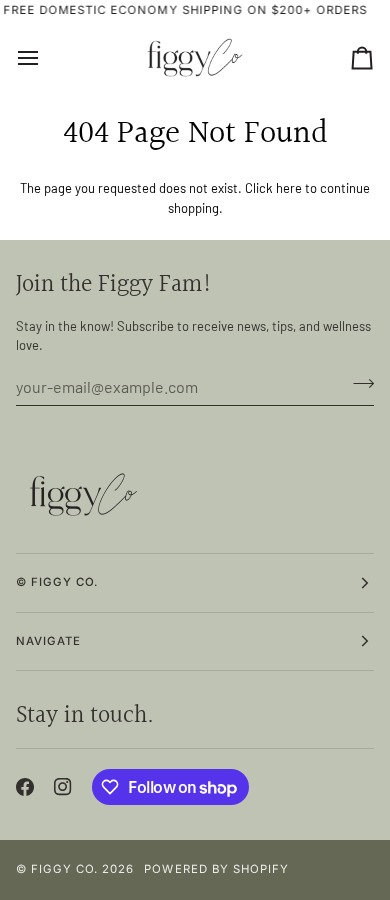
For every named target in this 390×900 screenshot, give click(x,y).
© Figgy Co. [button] (57, 582)
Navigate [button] (48, 641)
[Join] (357, 384)
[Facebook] (25, 787)
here (289, 188)
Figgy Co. (64, 869)
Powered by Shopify (216, 869)
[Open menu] (46, 58)
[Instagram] (63, 787)
